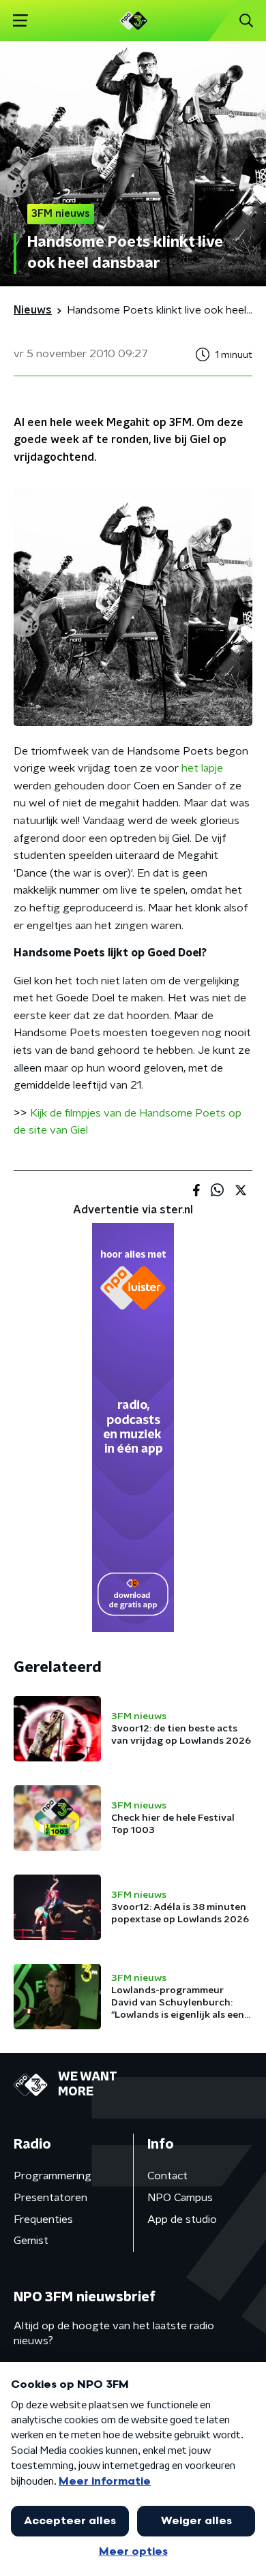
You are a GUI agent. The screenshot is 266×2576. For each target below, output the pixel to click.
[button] (20, 21)
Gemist (31, 2241)
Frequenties (43, 2219)
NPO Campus (180, 2198)
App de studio (182, 2219)
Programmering (53, 2176)
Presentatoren (50, 2198)
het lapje (202, 768)
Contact (167, 2176)
